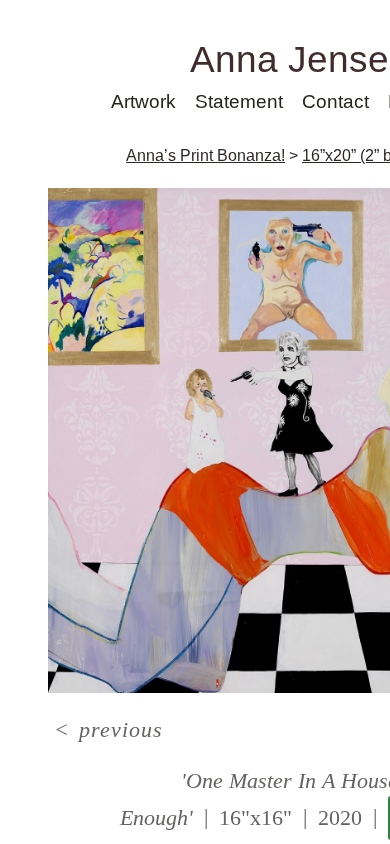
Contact (335, 101)
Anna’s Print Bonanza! (205, 155)
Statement (239, 101)
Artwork (143, 101)
